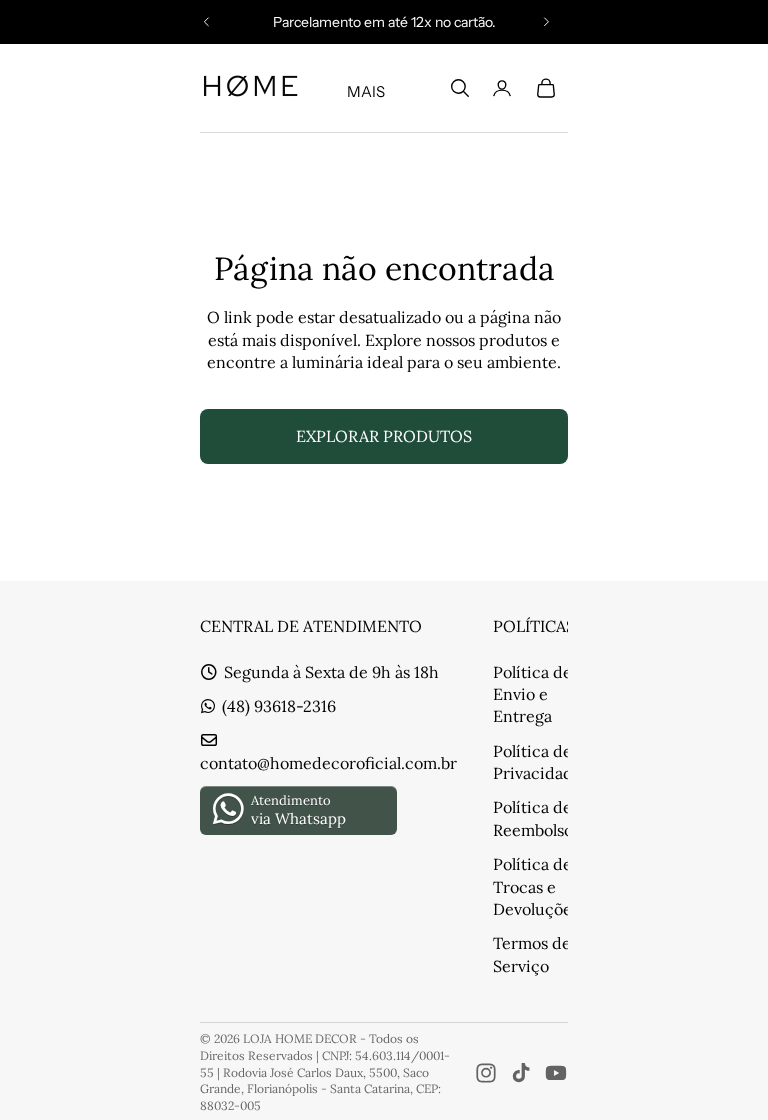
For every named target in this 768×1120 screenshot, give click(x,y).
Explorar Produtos (384, 436)
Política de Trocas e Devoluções (536, 886)
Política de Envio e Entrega (532, 694)
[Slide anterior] (207, 22)
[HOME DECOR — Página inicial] (250, 88)
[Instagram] (486, 1073)
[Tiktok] (521, 1073)
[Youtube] (556, 1073)
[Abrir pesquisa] (460, 88)
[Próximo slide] (546, 22)
